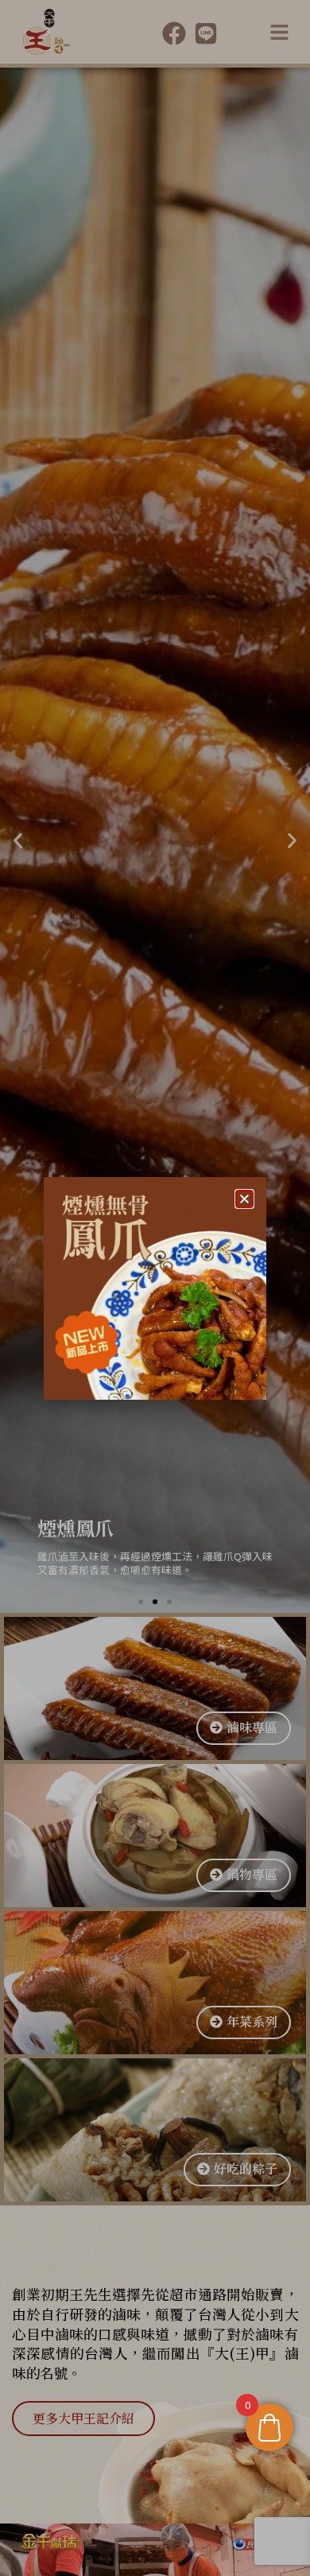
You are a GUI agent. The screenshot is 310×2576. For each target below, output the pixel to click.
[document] (155, 1288)
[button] (244, 1199)
